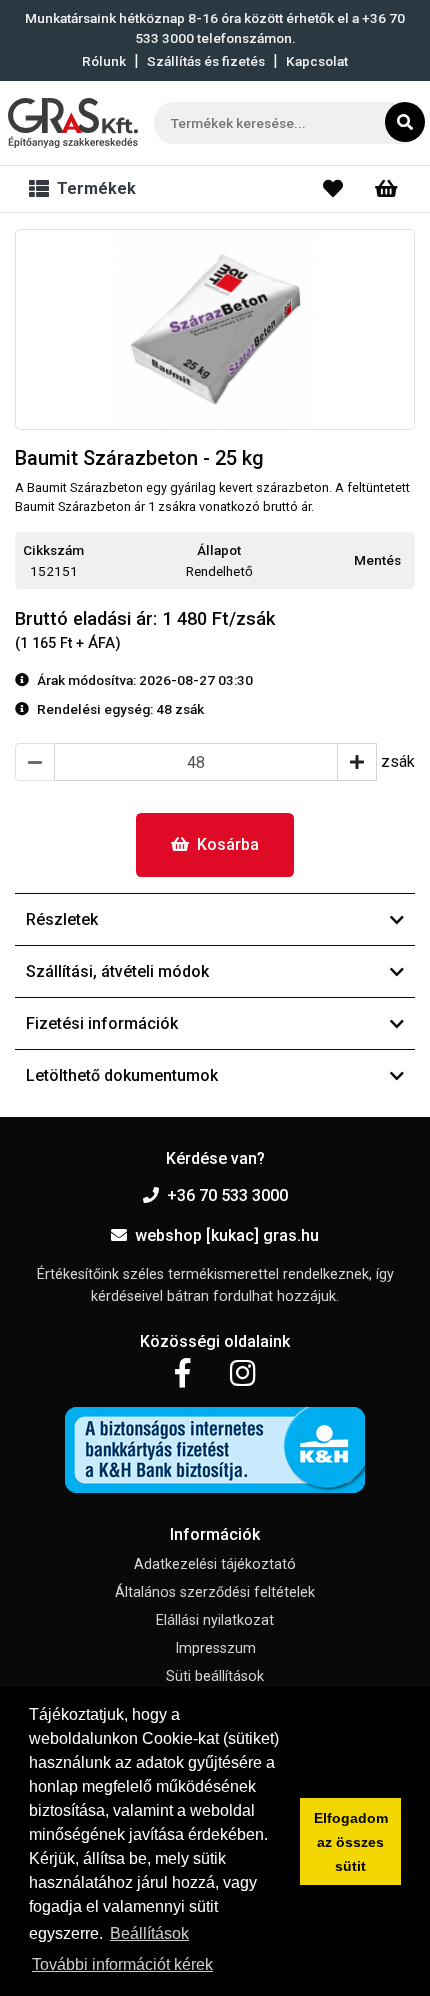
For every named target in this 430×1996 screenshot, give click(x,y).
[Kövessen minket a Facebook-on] (182, 1374)
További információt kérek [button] (122, 1964)
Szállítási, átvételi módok (117, 971)
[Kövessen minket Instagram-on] (243, 1374)
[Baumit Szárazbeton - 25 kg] (215, 329)
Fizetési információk (102, 1023)
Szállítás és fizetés (206, 61)
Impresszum (215, 1648)
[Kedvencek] (333, 189)
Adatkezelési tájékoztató (215, 1564)
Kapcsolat (317, 61)
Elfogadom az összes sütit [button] (351, 1842)
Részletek (62, 919)
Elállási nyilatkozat (215, 1620)
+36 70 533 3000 (227, 1195)
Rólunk (104, 61)
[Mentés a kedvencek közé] (406, 561)
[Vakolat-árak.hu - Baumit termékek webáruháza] (73, 123)
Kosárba (228, 844)
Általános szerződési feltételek (215, 1592)
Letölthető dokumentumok (122, 1075)
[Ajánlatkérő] (386, 189)
